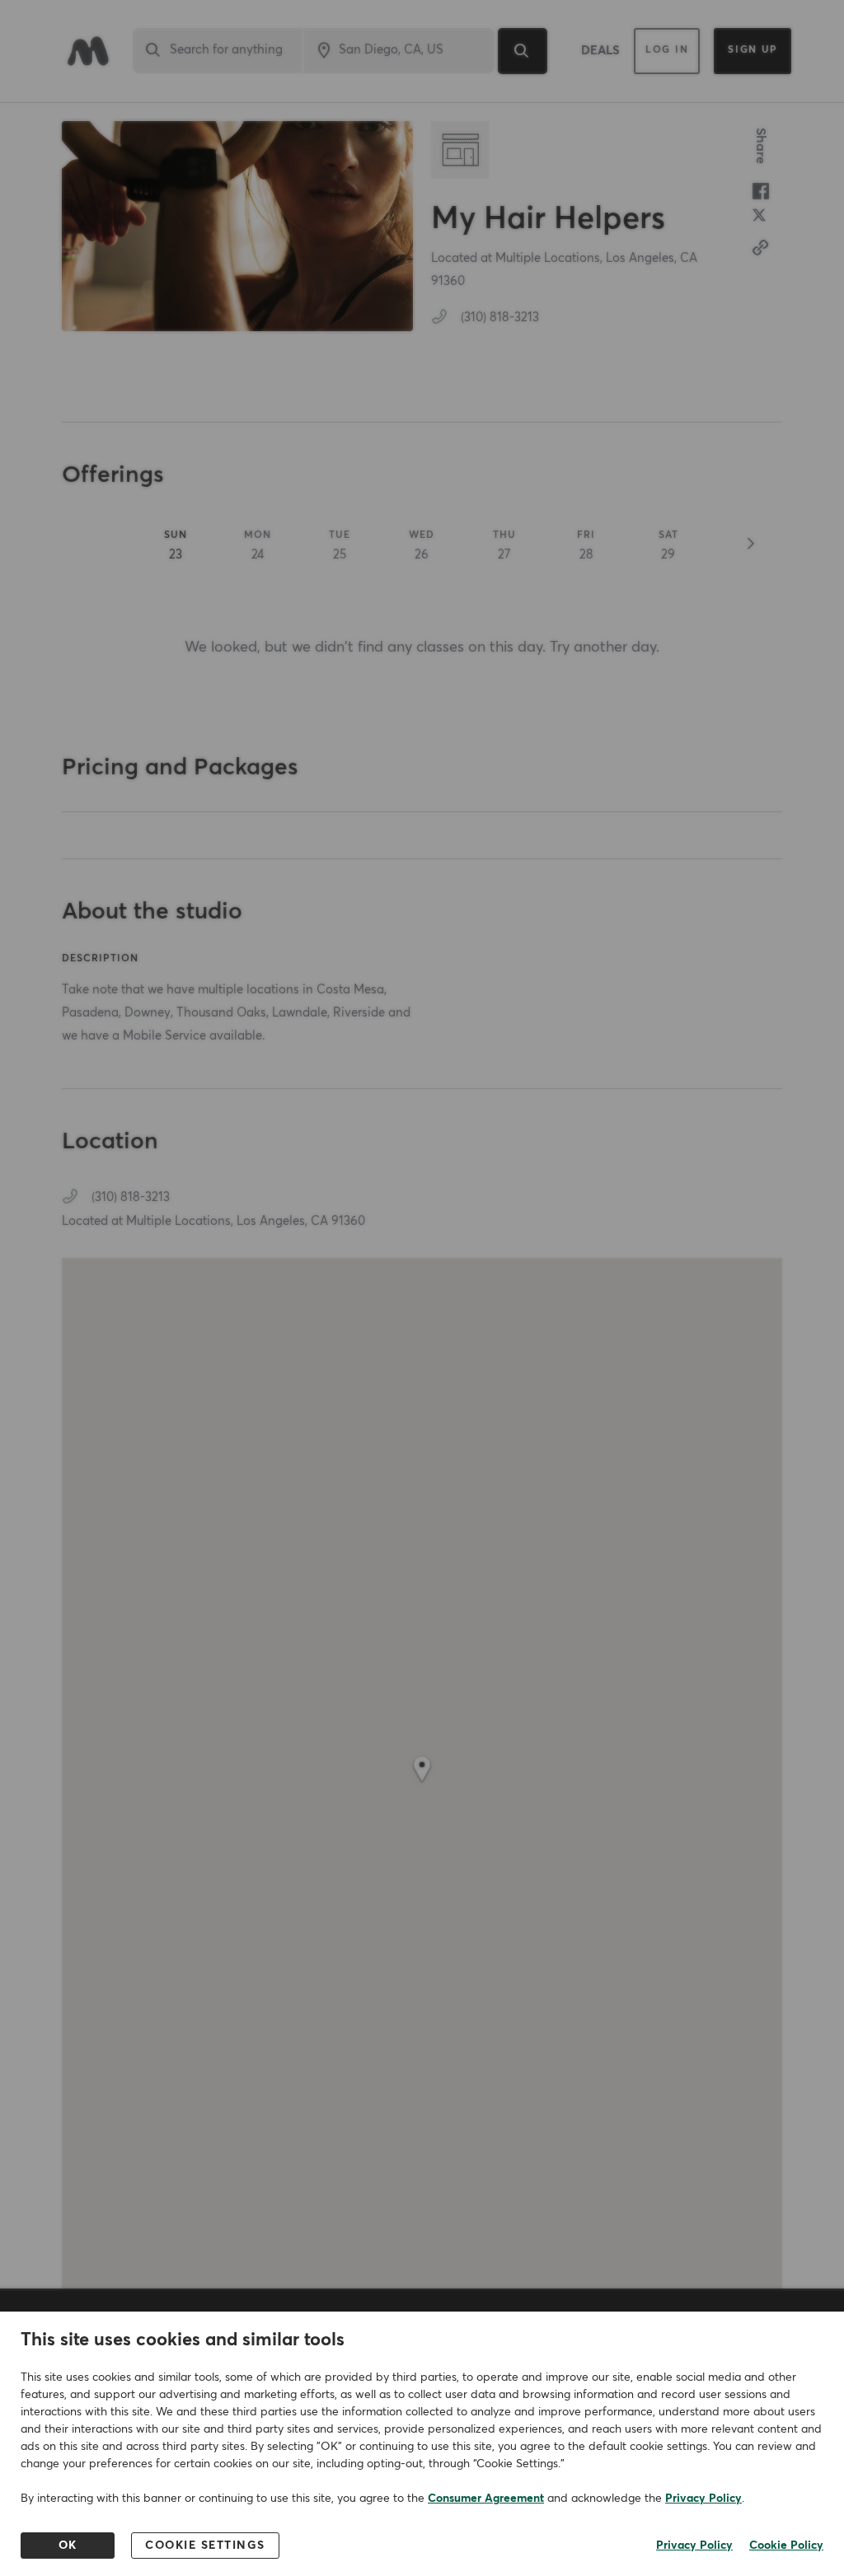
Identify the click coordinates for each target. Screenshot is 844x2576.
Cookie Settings (205, 2546)
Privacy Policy (703, 2499)
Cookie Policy (786, 2546)
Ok (68, 2546)
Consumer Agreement (486, 2499)
